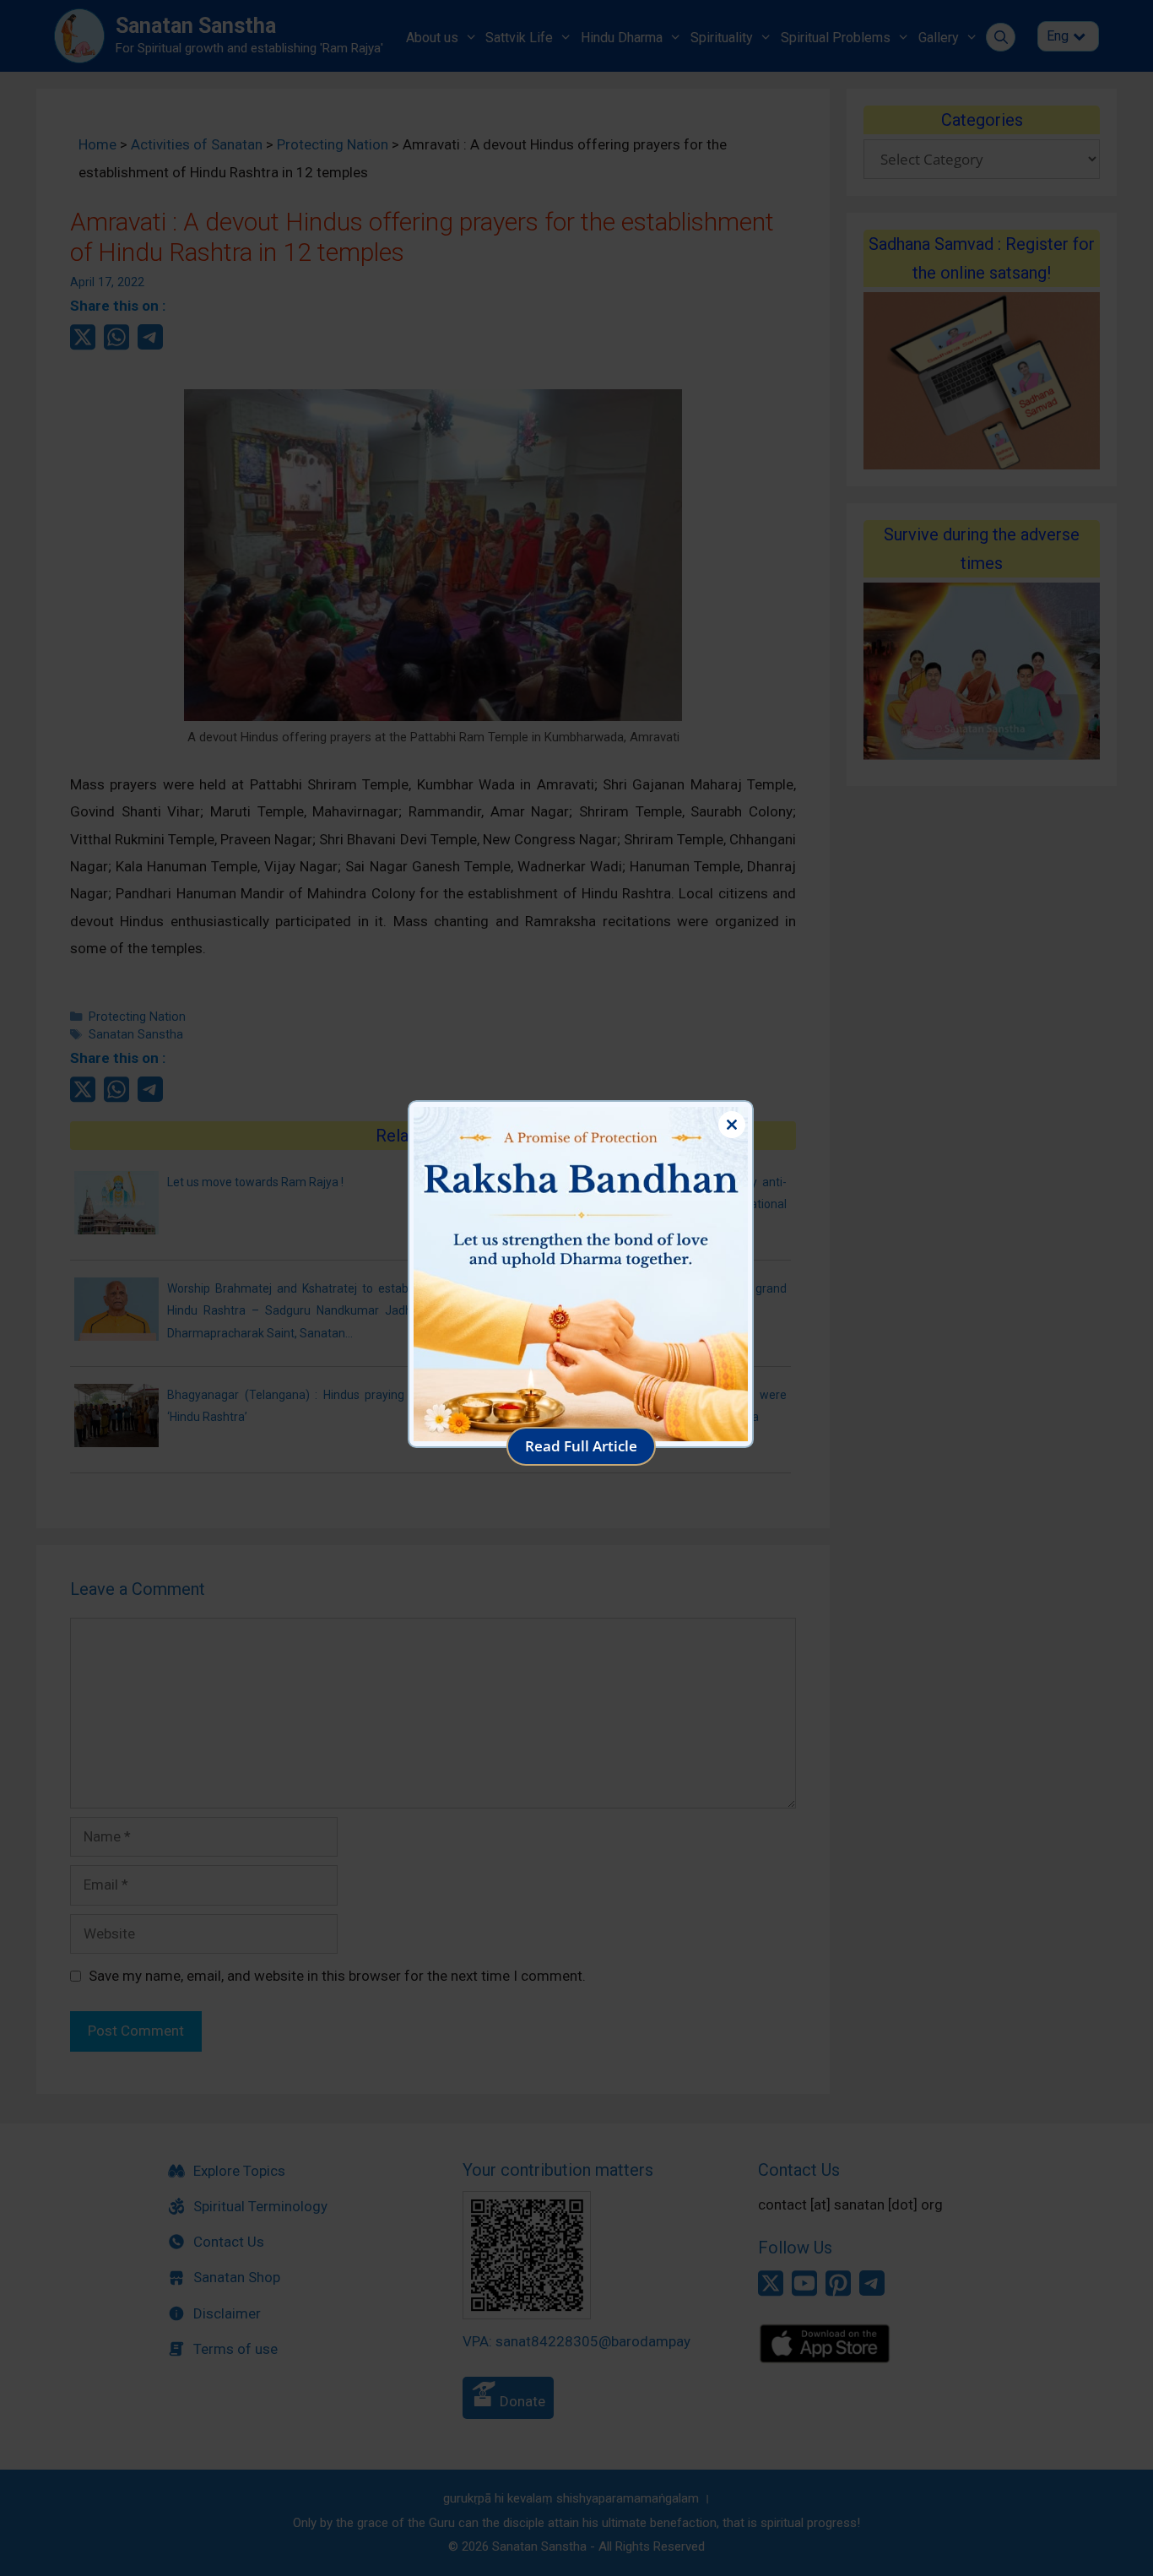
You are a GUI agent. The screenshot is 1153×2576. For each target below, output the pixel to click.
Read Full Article (581, 1446)
